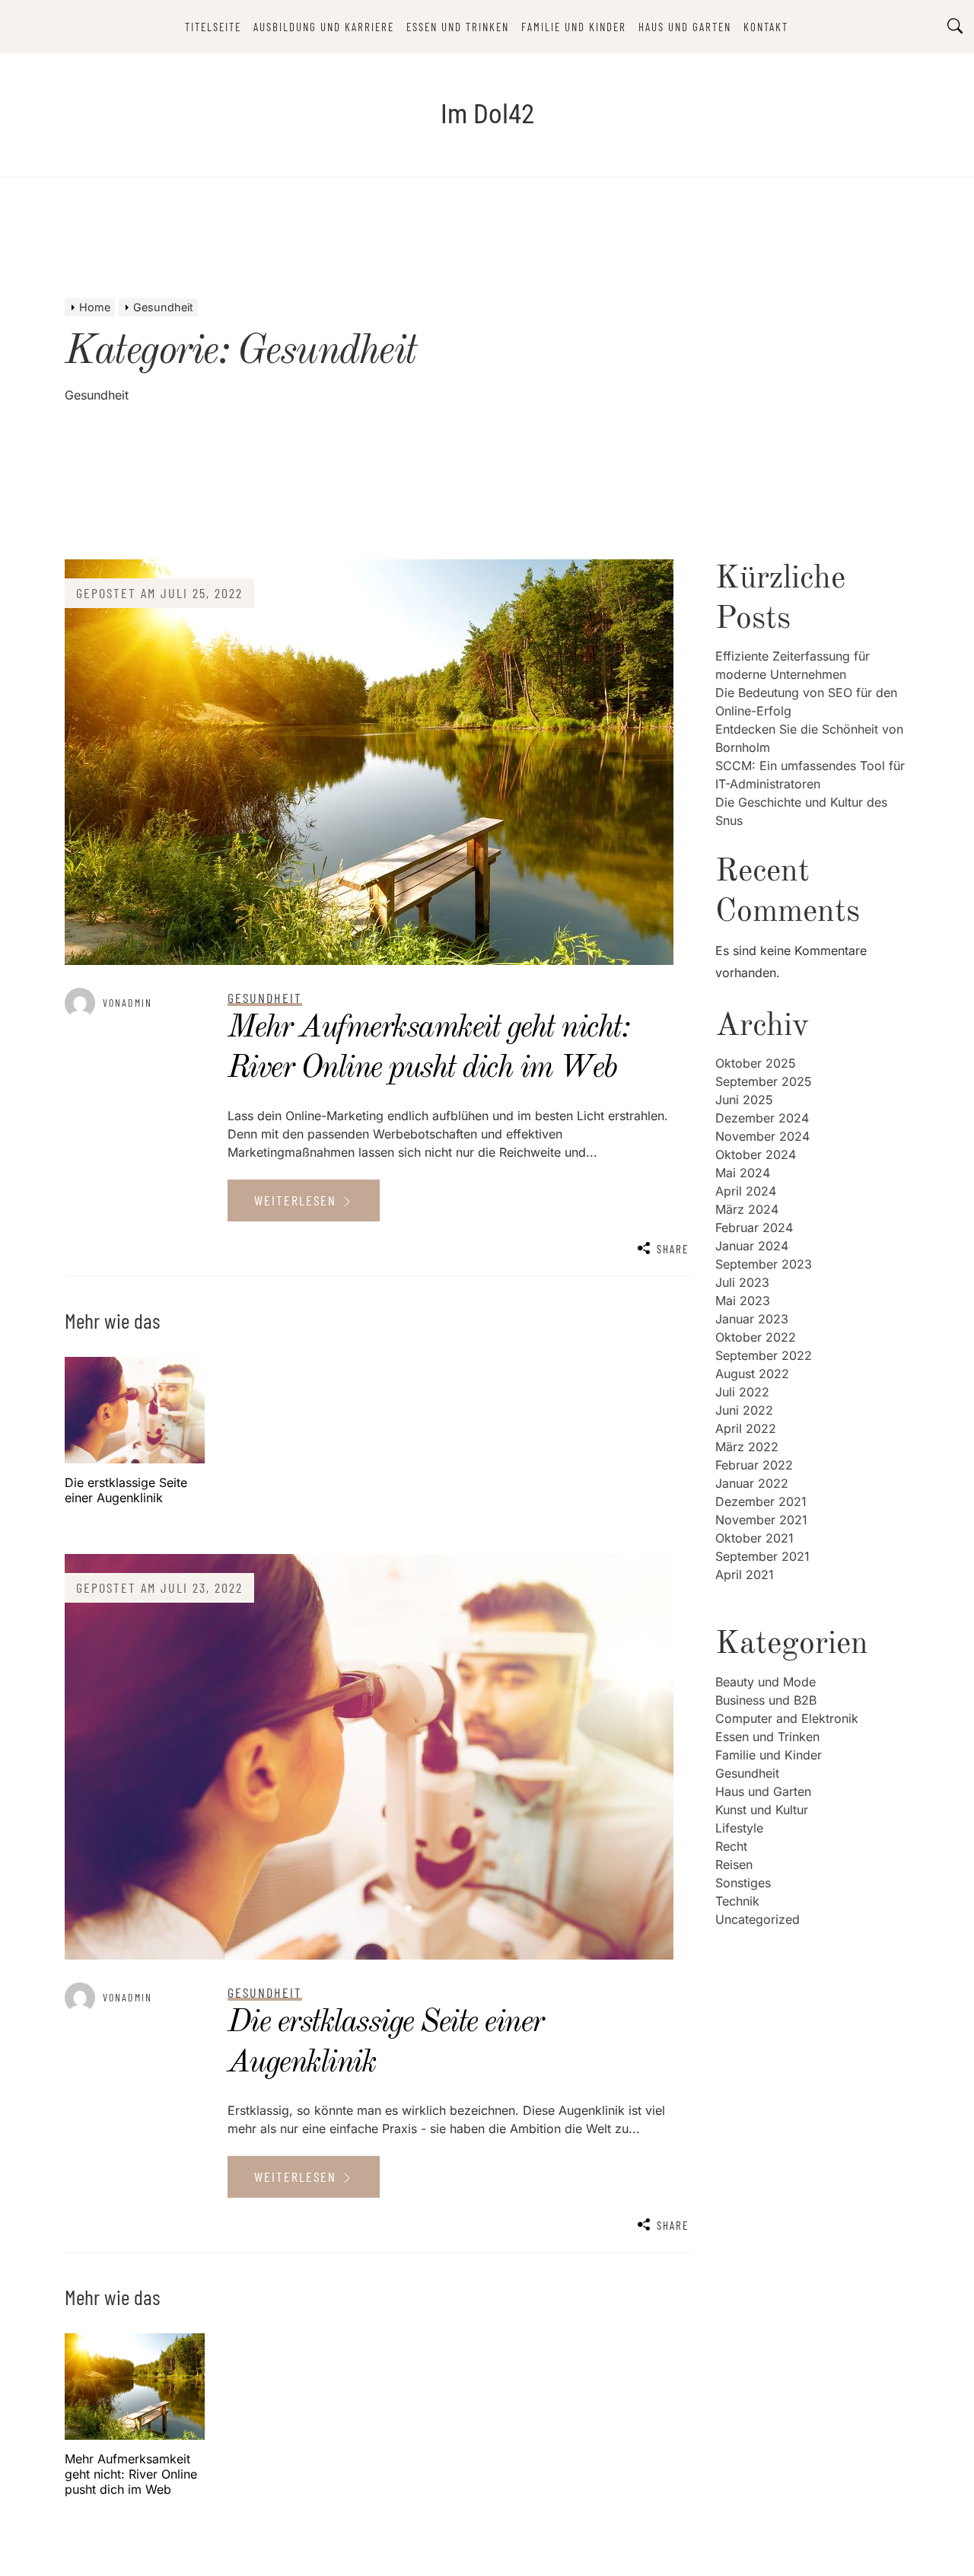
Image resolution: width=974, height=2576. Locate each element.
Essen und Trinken (458, 27)
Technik (737, 1901)
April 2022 (746, 1428)
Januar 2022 (752, 1483)
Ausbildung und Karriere (324, 27)
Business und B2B (766, 1700)
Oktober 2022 (756, 1337)
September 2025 (764, 1081)
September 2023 (764, 1264)
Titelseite (213, 27)
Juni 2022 (744, 1410)
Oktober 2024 (756, 1154)
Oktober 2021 (754, 1538)
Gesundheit (747, 1773)
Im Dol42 (487, 115)
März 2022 (747, 1447)
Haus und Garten (685, 27)
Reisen (734, 1864)
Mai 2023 (743, 1301)
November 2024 (762, 1136)
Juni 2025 (744, 1100)
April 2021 (745, 1575)
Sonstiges (743, 1883)
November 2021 (761, 1520)
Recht (731, 1846)
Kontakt (766, 27)
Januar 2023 (752, 1319)
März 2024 (747, 1209)
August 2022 (752, 1374)
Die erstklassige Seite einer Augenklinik (126, 1490)
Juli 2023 (742, 1282)
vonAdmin (127, 1003)
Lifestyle (739, 1828)
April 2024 (746, 1191)
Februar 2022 (754, 1465)
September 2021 (762, 1556)
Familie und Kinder (574, 27)
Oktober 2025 (756, 1063)
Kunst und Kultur (762, 1810)
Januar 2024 (752, 1246)
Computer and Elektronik (787, 1718)
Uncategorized (758, 1919)
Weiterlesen (298, 1200)
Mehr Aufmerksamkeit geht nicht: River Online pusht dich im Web (131, 2474)
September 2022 (764, 1355)
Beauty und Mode (766, 1682)
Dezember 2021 (761, 1501)
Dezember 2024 (762, 1118)
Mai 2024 (743, 1173)
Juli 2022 (742, 1392)
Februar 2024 (754, 1228)
